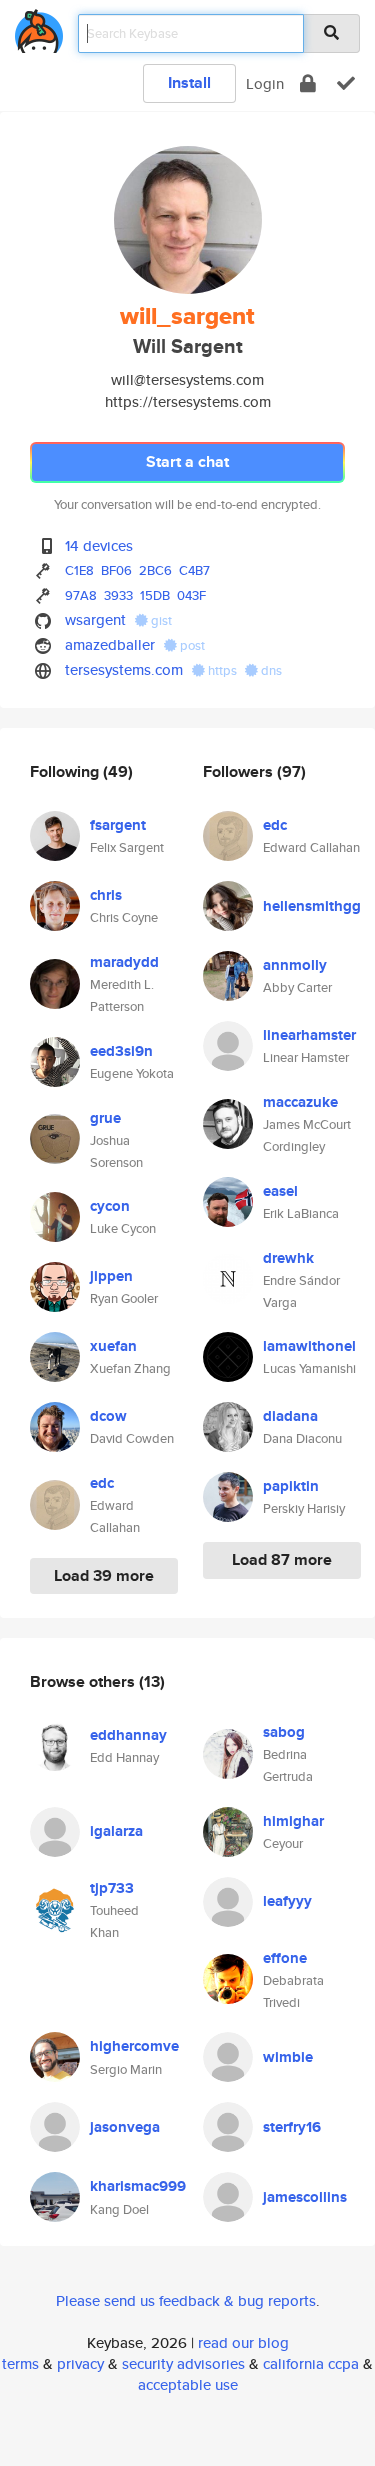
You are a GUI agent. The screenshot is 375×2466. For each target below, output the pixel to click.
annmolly (295, 965)
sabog (284, 1732)
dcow (108, 1416)
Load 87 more (282, 1559)
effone (285, 1958)
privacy (80, 2363)
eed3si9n (121, 1051)
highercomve (134, 2046)
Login (265, 83)
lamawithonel (309, 1346)
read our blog (243, 2342)
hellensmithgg (312, 906)
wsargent (95, 619)
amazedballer (110, 644)
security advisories (183, 2363)
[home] (39, 27)
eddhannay (128, 1735)
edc (102, 1483)
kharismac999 (138, 2186)
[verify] (346, 83)
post (191, 645)
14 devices (99, 545)
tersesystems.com (124, 669)
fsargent (118, 825)
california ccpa (311, 2363)
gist (160, 620)
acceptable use (188, 2384)
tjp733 (112, 1888)
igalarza (116, 1831)
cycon (110, 1206)
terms (20, 2363)
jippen (111, 1276)
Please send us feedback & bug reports (186, 2300)
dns (270, 670)
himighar (293, 1821)
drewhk (288, 1258)
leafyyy (287, 1901)
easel (280, 1191)
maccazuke (300, 1102)
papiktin (291, 1486)
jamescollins (305, 2197)
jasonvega (125, 2127)
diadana (290, 1416)
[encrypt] (308, 83)
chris (106, 895)
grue (105, 1118)
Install (189, 82)
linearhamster (309, 1035)
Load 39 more (104, 1575)
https (222, 670)
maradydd (124, 962)
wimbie (288, 2057)
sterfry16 (292, 2127)
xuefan (113, 1346)
